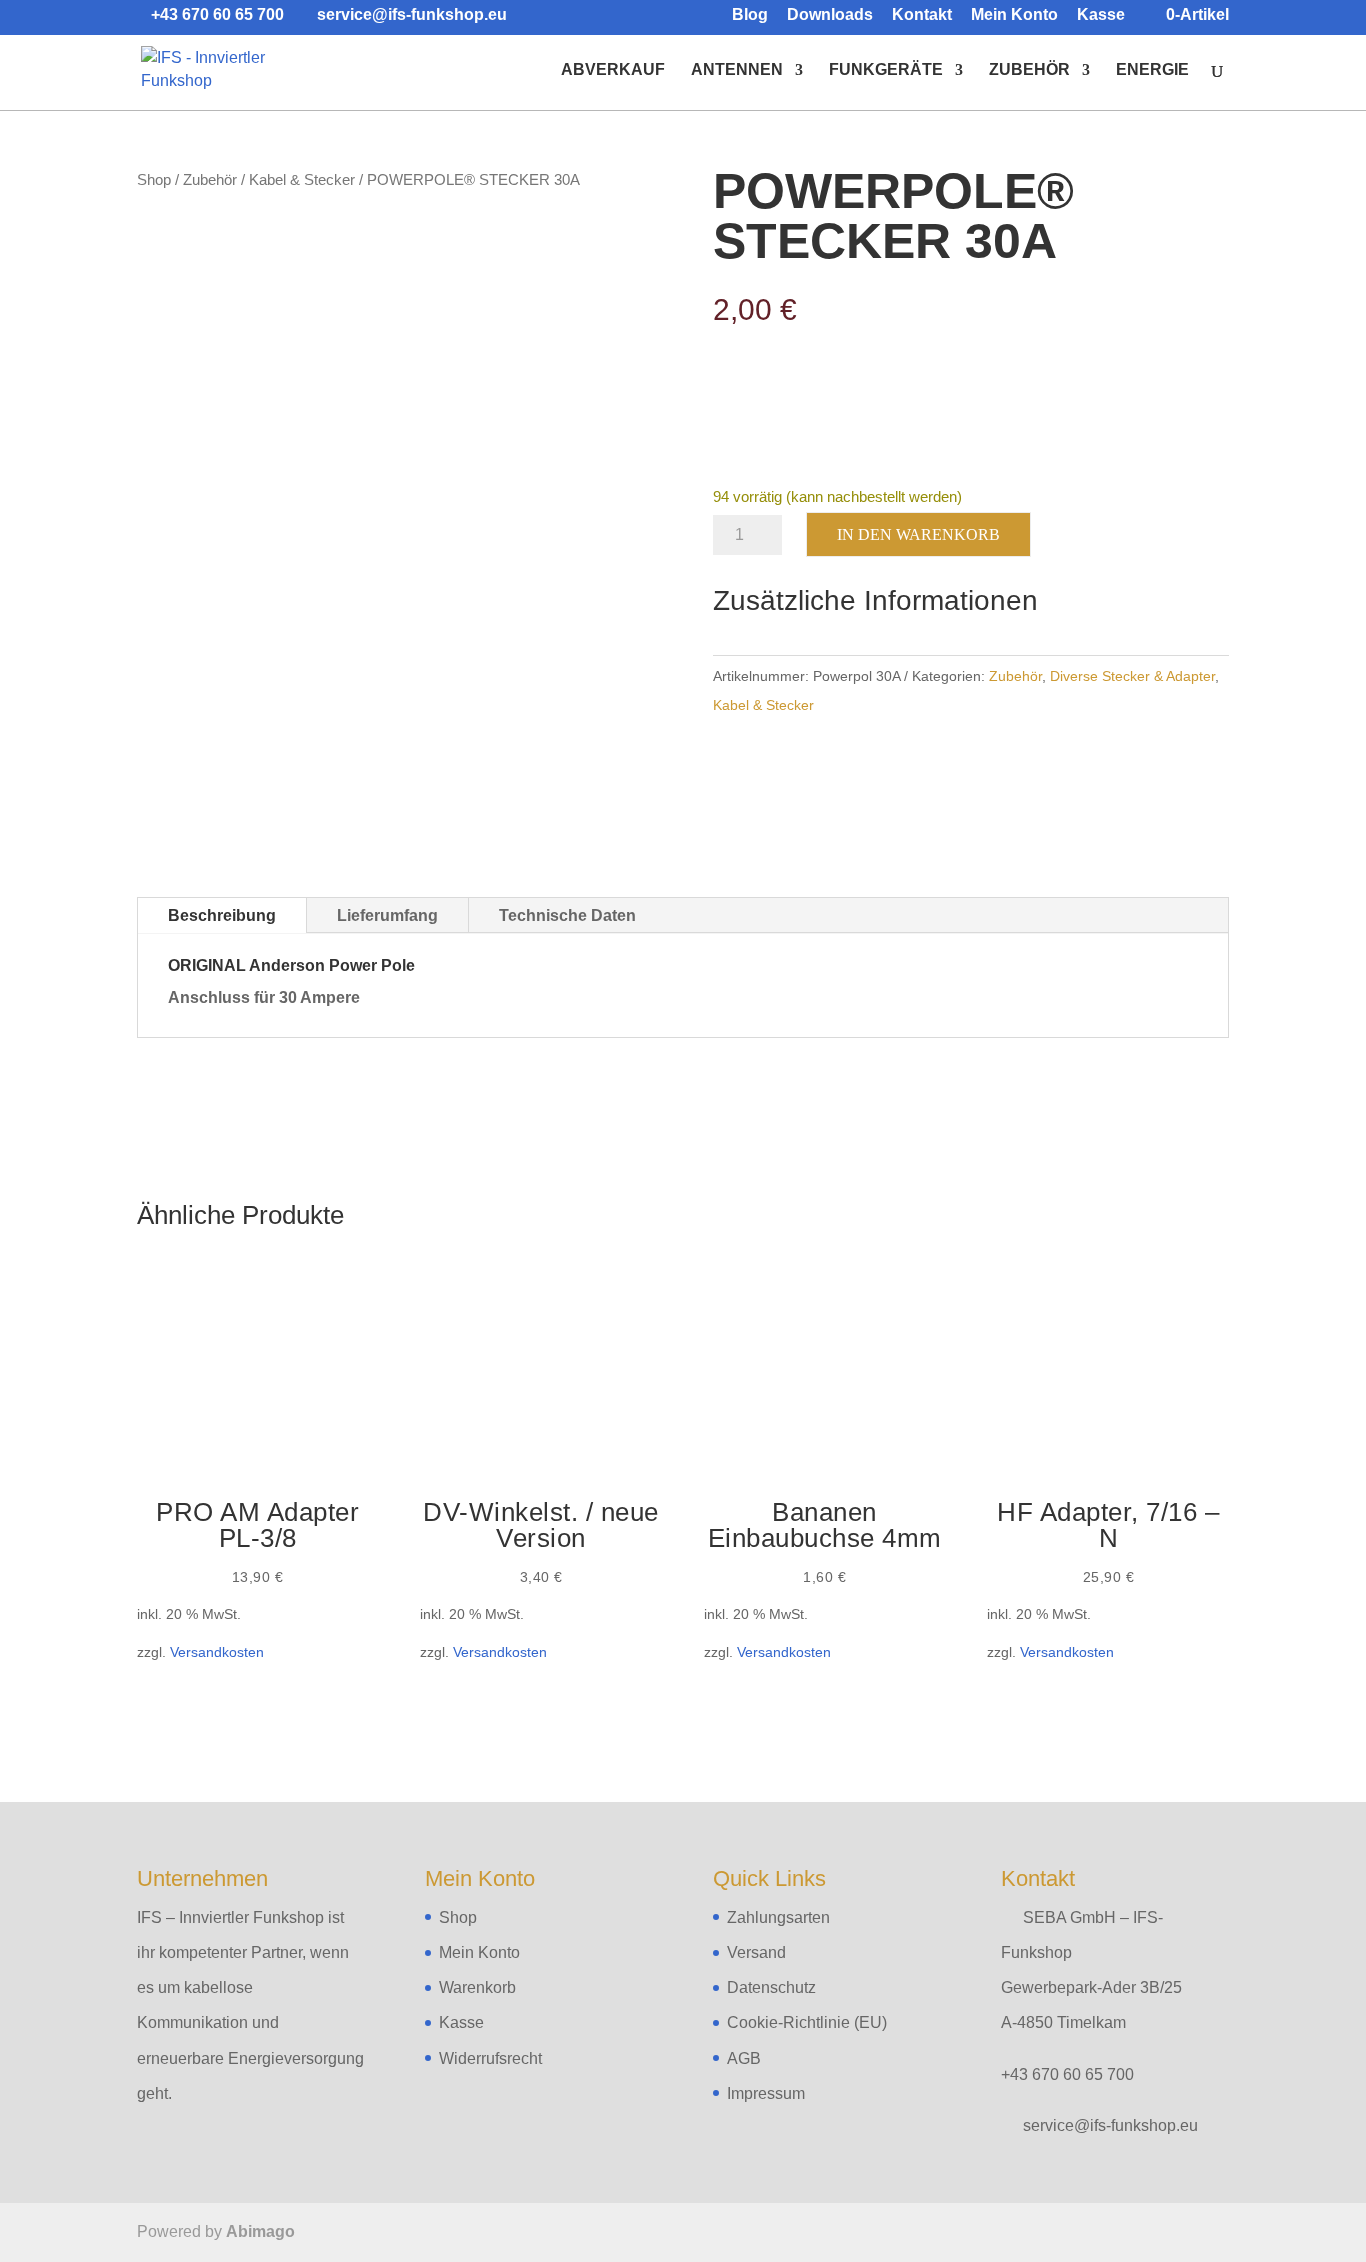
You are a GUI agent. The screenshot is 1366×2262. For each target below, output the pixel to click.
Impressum (766, 2093)
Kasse (1101, 15)
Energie (1152, 70)
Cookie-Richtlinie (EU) (807, 2022)
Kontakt (922, 15)
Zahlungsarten (778, 1917)
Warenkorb (477, 1987)
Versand (756, 1952)
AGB (744, 2058)
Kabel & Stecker (302, 180)
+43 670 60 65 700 (1067, 2074)
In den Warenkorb (918, 534)
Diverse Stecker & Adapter (1132, 676)
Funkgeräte (886, 70)
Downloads (830, 15)
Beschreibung (222, 915)
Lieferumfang (387, 915)
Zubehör (1029, 70)
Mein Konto (1014, 15)
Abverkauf (613, 70)
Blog (750, 15)
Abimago (260, 2231)
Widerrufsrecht (490, 2058)
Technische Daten (567, 915)
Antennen (737, 70)
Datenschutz (771, 1987)
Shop (154, 180)
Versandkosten (217, 1652)
